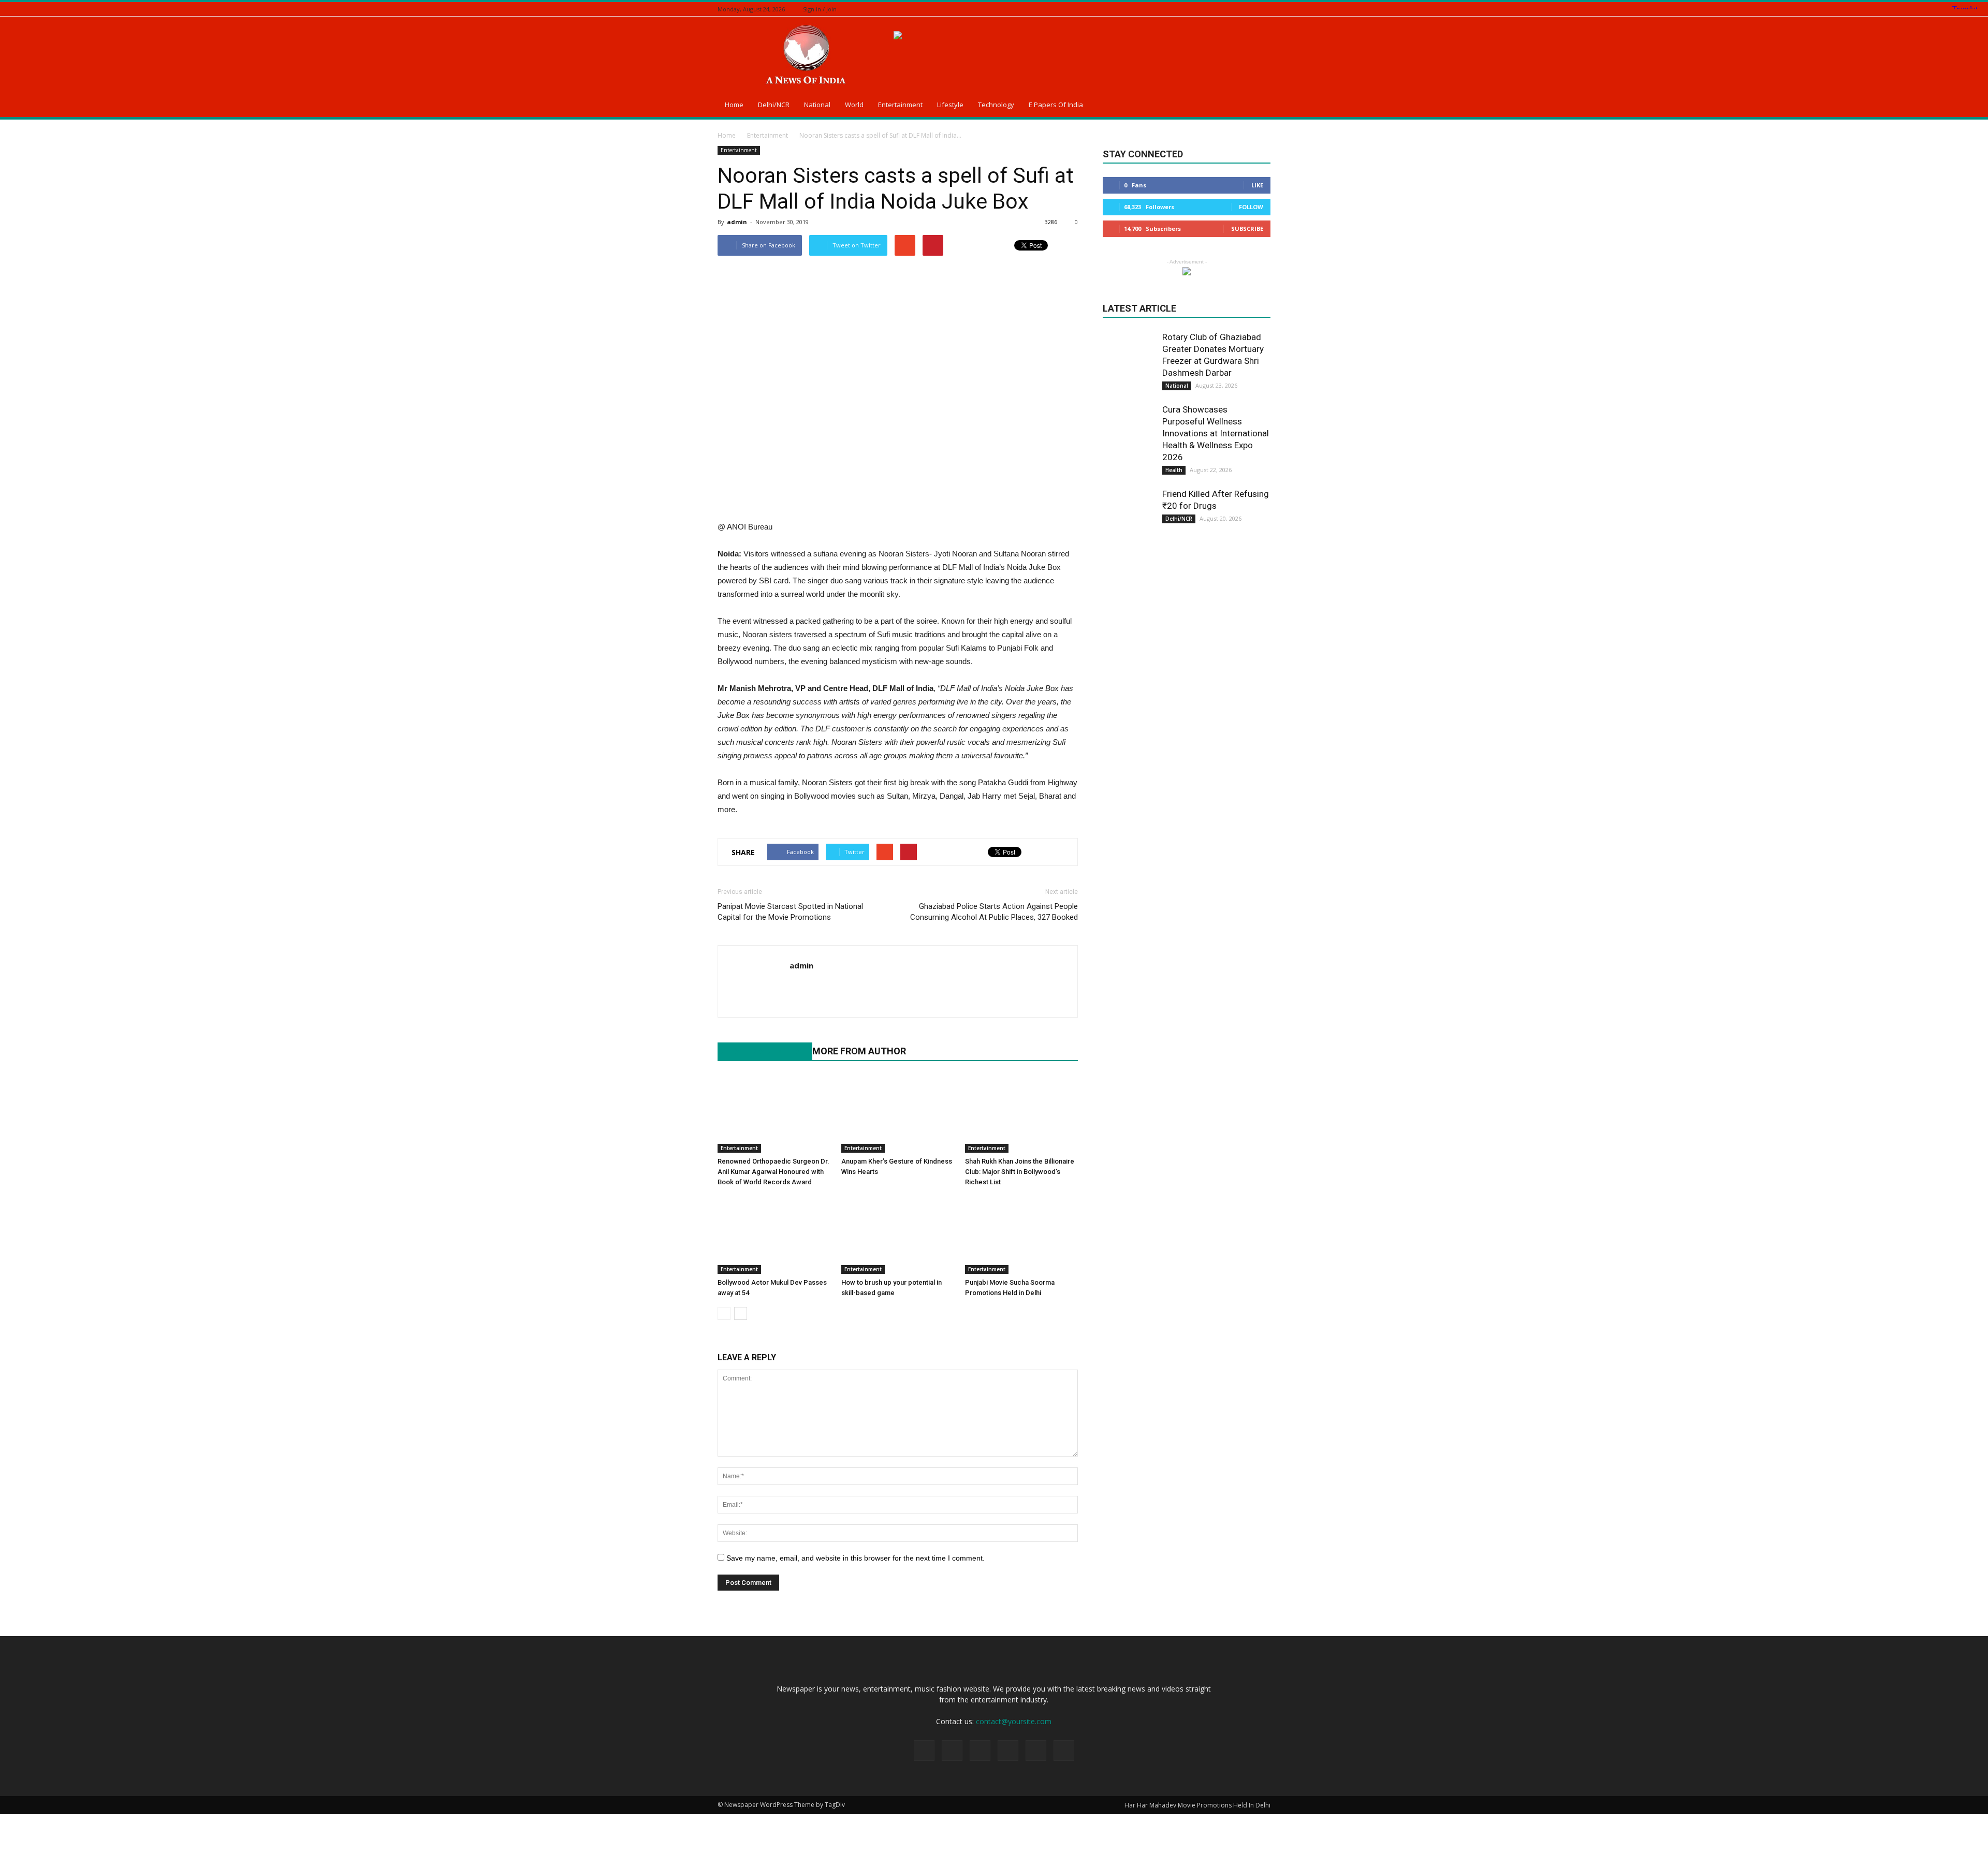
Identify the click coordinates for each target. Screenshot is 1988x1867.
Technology (996, 105)
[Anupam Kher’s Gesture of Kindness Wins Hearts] (898, 1114)
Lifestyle (950, 105)
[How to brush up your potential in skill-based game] (898, 1235)
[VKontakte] (1265, 9)
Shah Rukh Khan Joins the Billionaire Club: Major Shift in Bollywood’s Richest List (1020, 1172)
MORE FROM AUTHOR (859, 1051)
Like (1257, 185)
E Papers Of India (1056, 105)
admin (737, 222)
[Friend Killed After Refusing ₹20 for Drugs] (1129, 514)
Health (1174, 470)
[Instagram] (1226, 9)
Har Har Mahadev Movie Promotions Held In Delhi (1197, 1805)
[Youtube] (798, 987)
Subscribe (1247, 229)
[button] (1258, 106)
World (854, 105)
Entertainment (900, 105)
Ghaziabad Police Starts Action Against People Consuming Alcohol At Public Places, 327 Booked (994, 912)
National (817, 105)
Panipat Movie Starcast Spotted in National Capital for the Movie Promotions (790, 912)
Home (734, 105)
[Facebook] (1213, 9)
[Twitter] (1239, 9)
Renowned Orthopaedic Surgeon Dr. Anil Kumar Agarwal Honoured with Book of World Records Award (773, 1172)
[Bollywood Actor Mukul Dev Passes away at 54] (774, 1235)
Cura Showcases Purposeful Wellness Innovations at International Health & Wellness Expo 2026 (1216, 433)
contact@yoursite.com (1014, 1721)
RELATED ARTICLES (759, 1051)
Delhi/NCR (774, 105)
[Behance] (1200, 9)
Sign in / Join (820, 9)
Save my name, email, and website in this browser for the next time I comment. (856, 1558)
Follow (1251, 207)
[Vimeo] (1252, 9)
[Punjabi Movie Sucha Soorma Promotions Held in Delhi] (1021, 1235)
